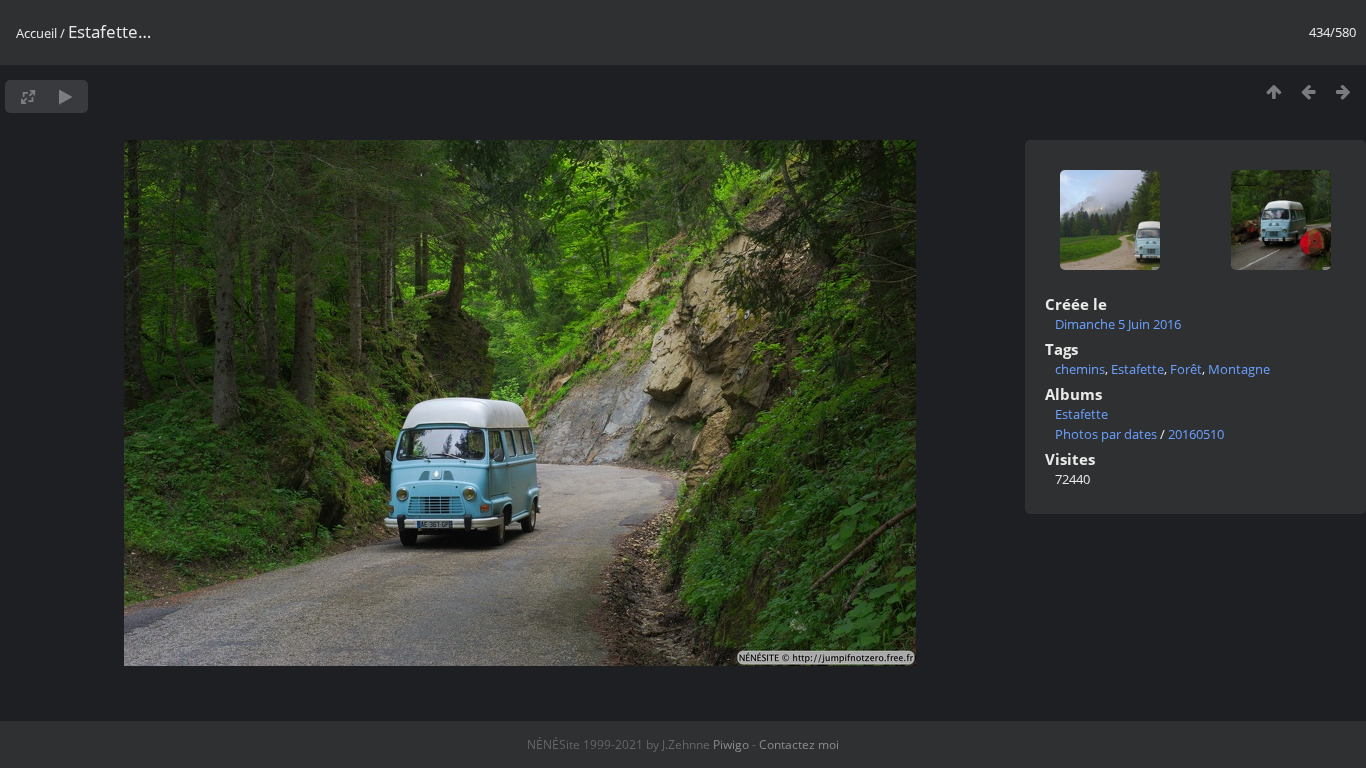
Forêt (1186, 369)
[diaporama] (65, 96)
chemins (1080, 369)
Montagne (1239, 369)
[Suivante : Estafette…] (1343, 91)
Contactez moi (799, 744)
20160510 (1196, 434)
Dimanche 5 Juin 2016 (1118, 324)
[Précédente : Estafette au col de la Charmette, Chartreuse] (1308, 91)
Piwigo (731, 744)
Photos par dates (1106, 434)
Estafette (1137, 369)
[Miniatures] (1273, 91)
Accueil (36, 33)
